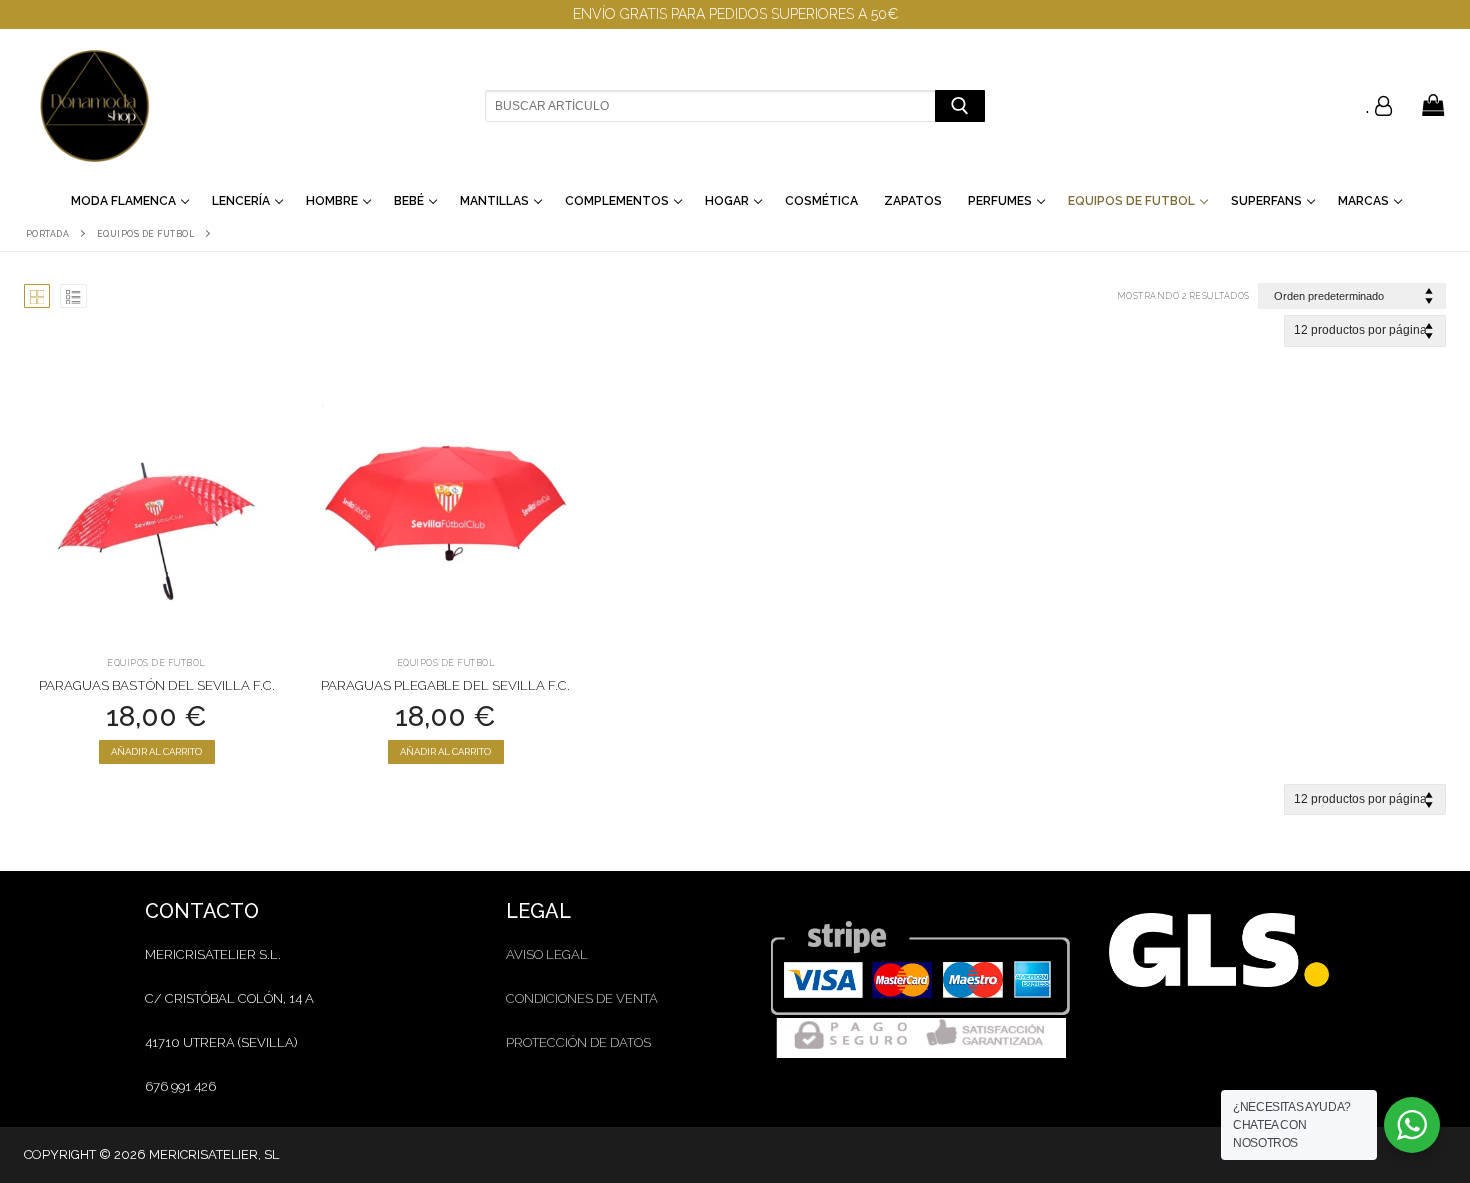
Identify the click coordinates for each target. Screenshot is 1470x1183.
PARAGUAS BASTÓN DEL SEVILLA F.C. (157, 685)
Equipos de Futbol (146, 234)
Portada (48, 234)
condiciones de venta (582, 998)
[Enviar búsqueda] (959, 105)
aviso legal (547, 954)
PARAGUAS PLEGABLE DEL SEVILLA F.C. (445, 685)
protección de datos (578, 1042)
